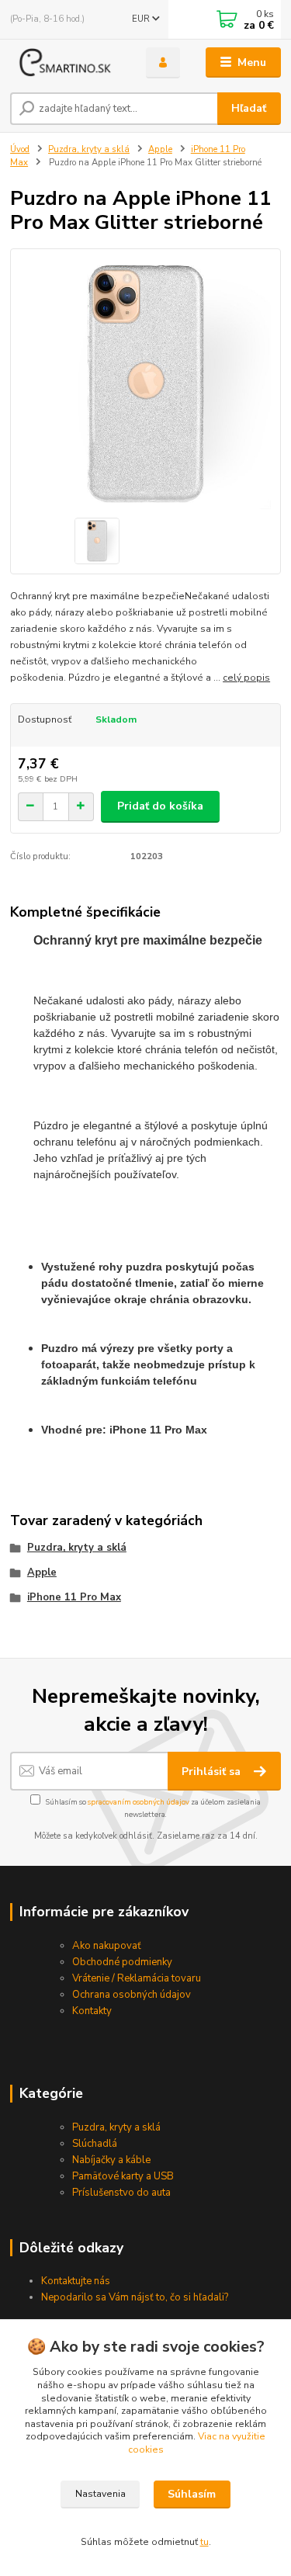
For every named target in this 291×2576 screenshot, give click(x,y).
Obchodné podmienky (122, 1962)
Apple (160, 149)
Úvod (20, 149)
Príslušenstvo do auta (121, 2193)
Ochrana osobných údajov (132, 1995)
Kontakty (92, 2011)
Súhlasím (192, 2494)
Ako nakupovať (107, 1946)
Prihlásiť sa (213, 1772)
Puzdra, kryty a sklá (89, 149)
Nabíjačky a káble (111, 2160)
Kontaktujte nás (76, 2281)
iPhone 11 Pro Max (74, 1597)
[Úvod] (66, 63)
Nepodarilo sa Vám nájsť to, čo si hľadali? (135, 2297)
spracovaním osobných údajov (139, 1802)
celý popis (246, 678)
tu (204, 2542)
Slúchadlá (95, 2144)
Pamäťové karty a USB (123, 2176)
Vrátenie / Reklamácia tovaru (137, 1978)
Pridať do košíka (160, 806)
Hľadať (249, 108)
